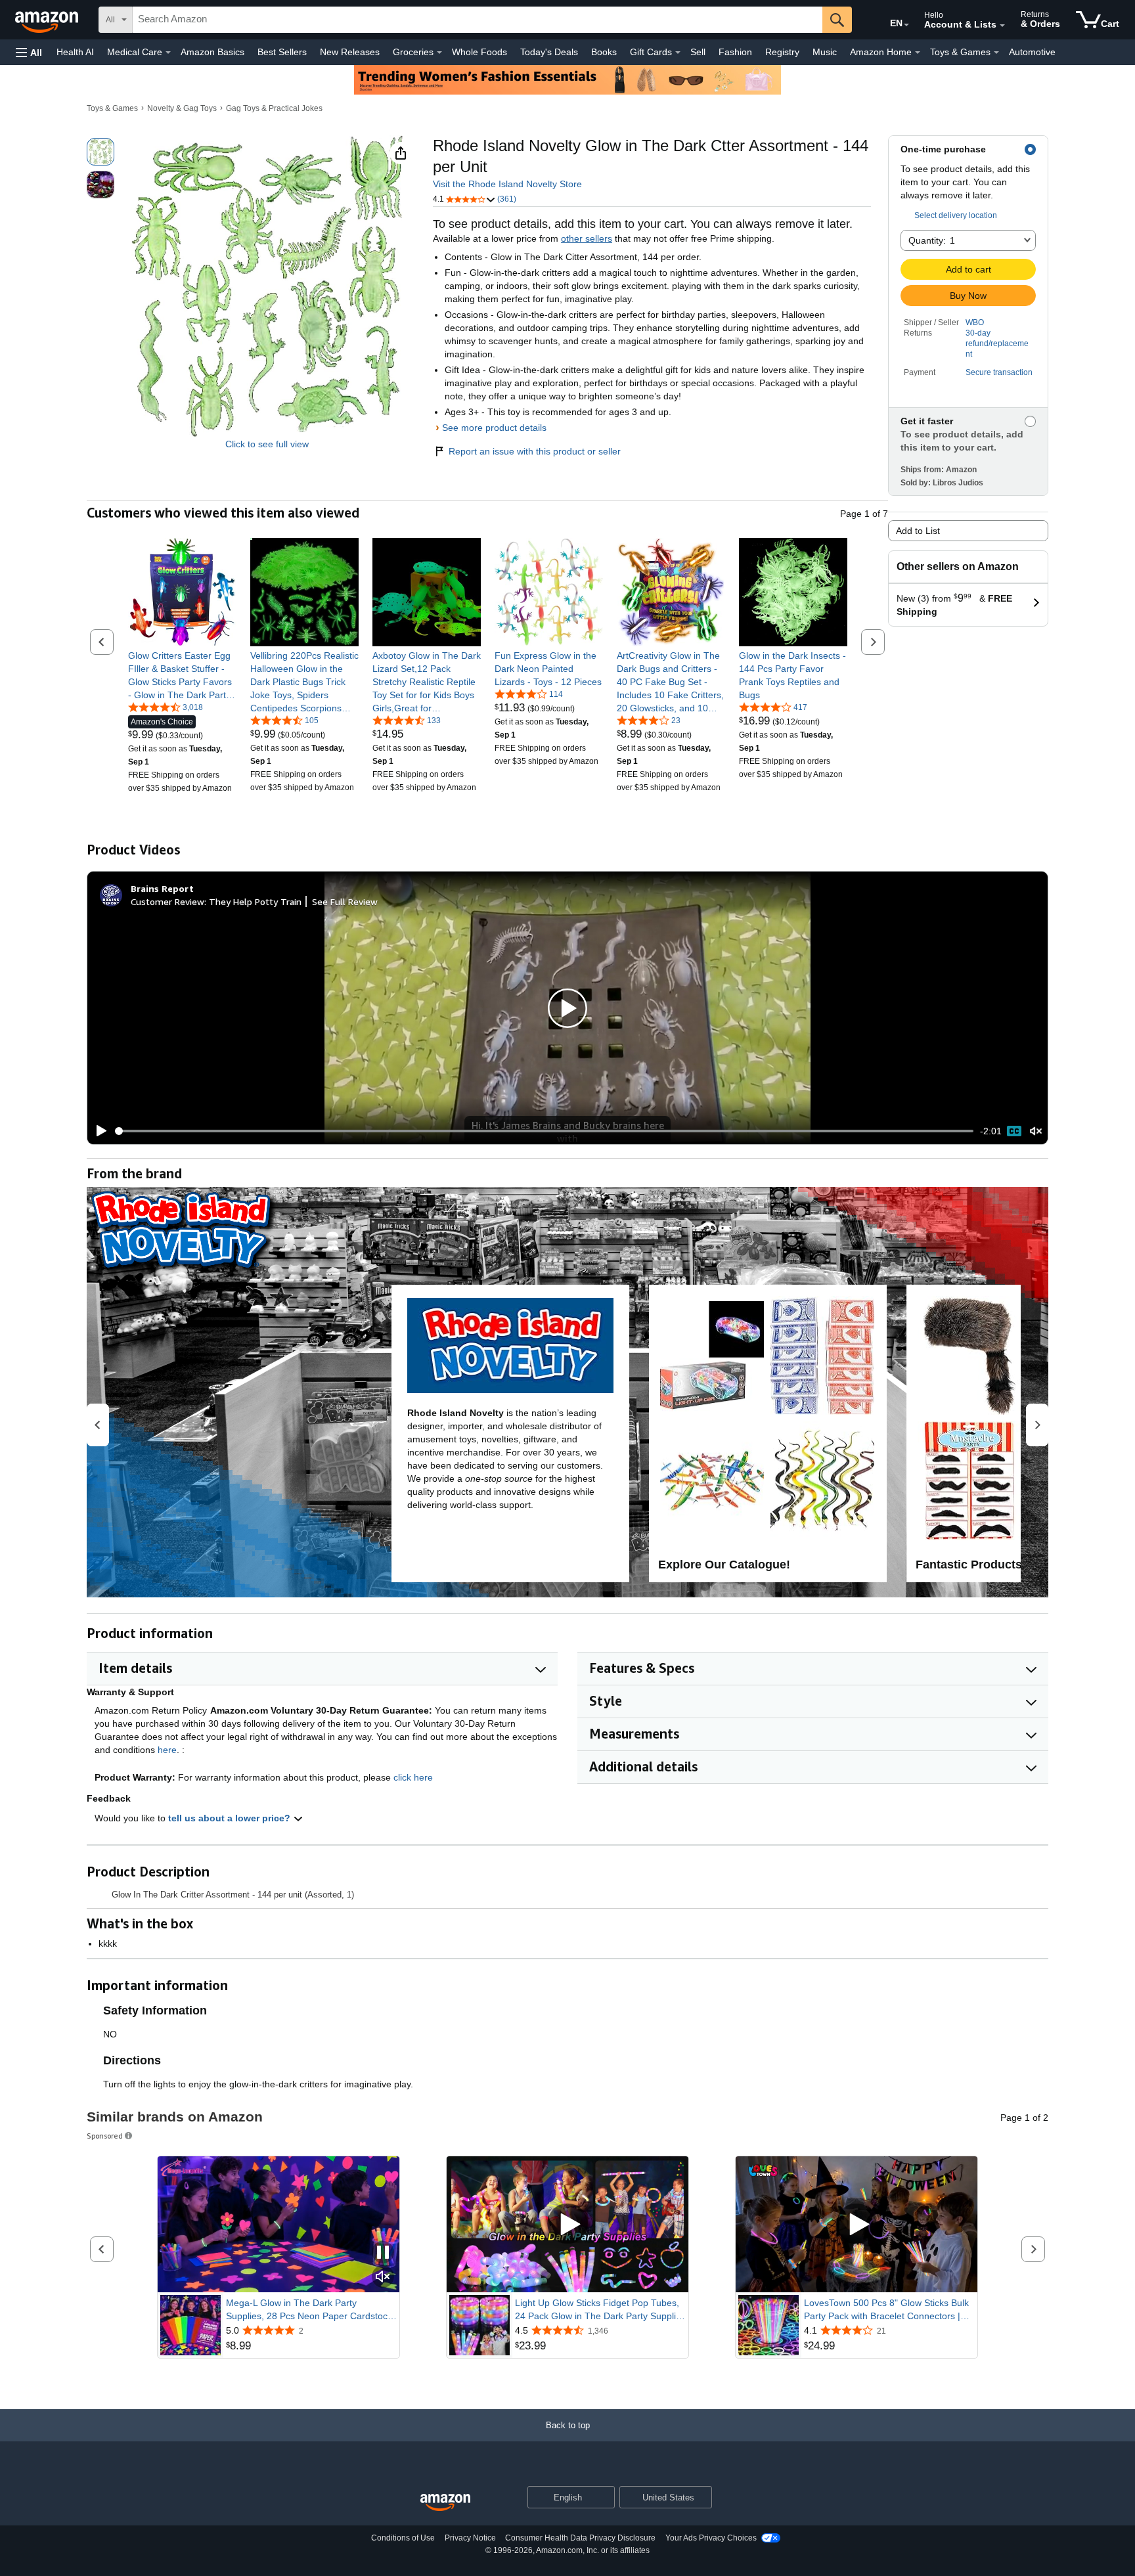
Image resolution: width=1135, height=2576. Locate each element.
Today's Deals (549, 52)
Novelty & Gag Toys (182, 108)
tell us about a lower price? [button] (231, 1818)
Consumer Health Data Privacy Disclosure (580, 2538)
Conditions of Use (403, 2538)
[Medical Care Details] (168, 53)
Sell (698, 52)
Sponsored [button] (105, 2136)
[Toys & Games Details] (996, 53)
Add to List (918, 531)
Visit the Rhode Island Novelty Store (507, 184)
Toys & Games (112, 108)
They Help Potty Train (255, 901)
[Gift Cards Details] (678, 53)
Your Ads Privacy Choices (711, 2538)
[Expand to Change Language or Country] (906, 25)
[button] (29, 52)
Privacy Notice (470, 2538)
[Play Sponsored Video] (567, 2224)
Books (604, 52)
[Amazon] (48, 20)
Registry (782, 52)
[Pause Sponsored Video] (383, 2253)
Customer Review (167, 901)
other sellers (587, 238)
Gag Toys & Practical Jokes (274, 108)
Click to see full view (267, 444)
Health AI (75, 52)
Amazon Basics (212, 52)
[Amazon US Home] (445, 2503)
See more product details (494, 428)
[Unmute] (1036, 1131)
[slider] (544, 1131)
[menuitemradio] (1014, 1131)
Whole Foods (479, 52)
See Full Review (345, 901)
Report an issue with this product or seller (535, 451)
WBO (975, 322)
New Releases (350, 52)
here (167, 1750)
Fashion (735, 52)
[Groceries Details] (439, 53)
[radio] (100, 152)
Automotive (1032, 52)
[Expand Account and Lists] (1002, 26)
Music (825, 52)
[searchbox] (478, 20)
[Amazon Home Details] (918, 53)
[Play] (98, 1131)
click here (413, 1777)
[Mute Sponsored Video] (383, 2277)
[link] (182, 675)
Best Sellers (282, 52)
